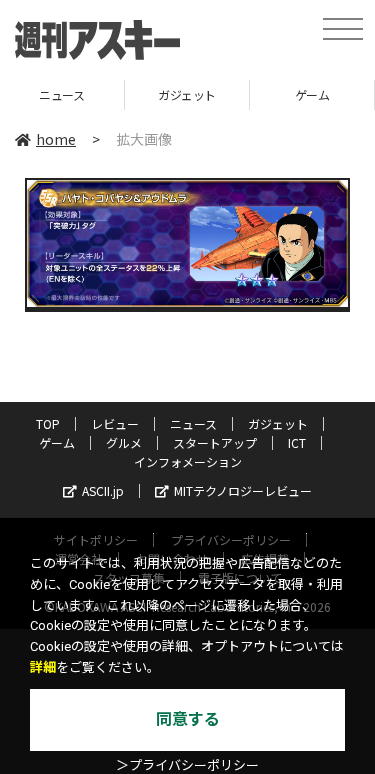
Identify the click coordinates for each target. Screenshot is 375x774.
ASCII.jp (103, 490)
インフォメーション (188, 461)
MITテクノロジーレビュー (243, 490)
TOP (48, 423)
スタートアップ (215, 442)
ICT (297, 442)
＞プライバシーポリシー (187, 765)
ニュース (193, 423)
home (56, 139)
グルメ (124, 442)
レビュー (115, 423)
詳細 (43, 667)
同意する (188, 719)
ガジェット (150, 94)
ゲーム (275, 94)
